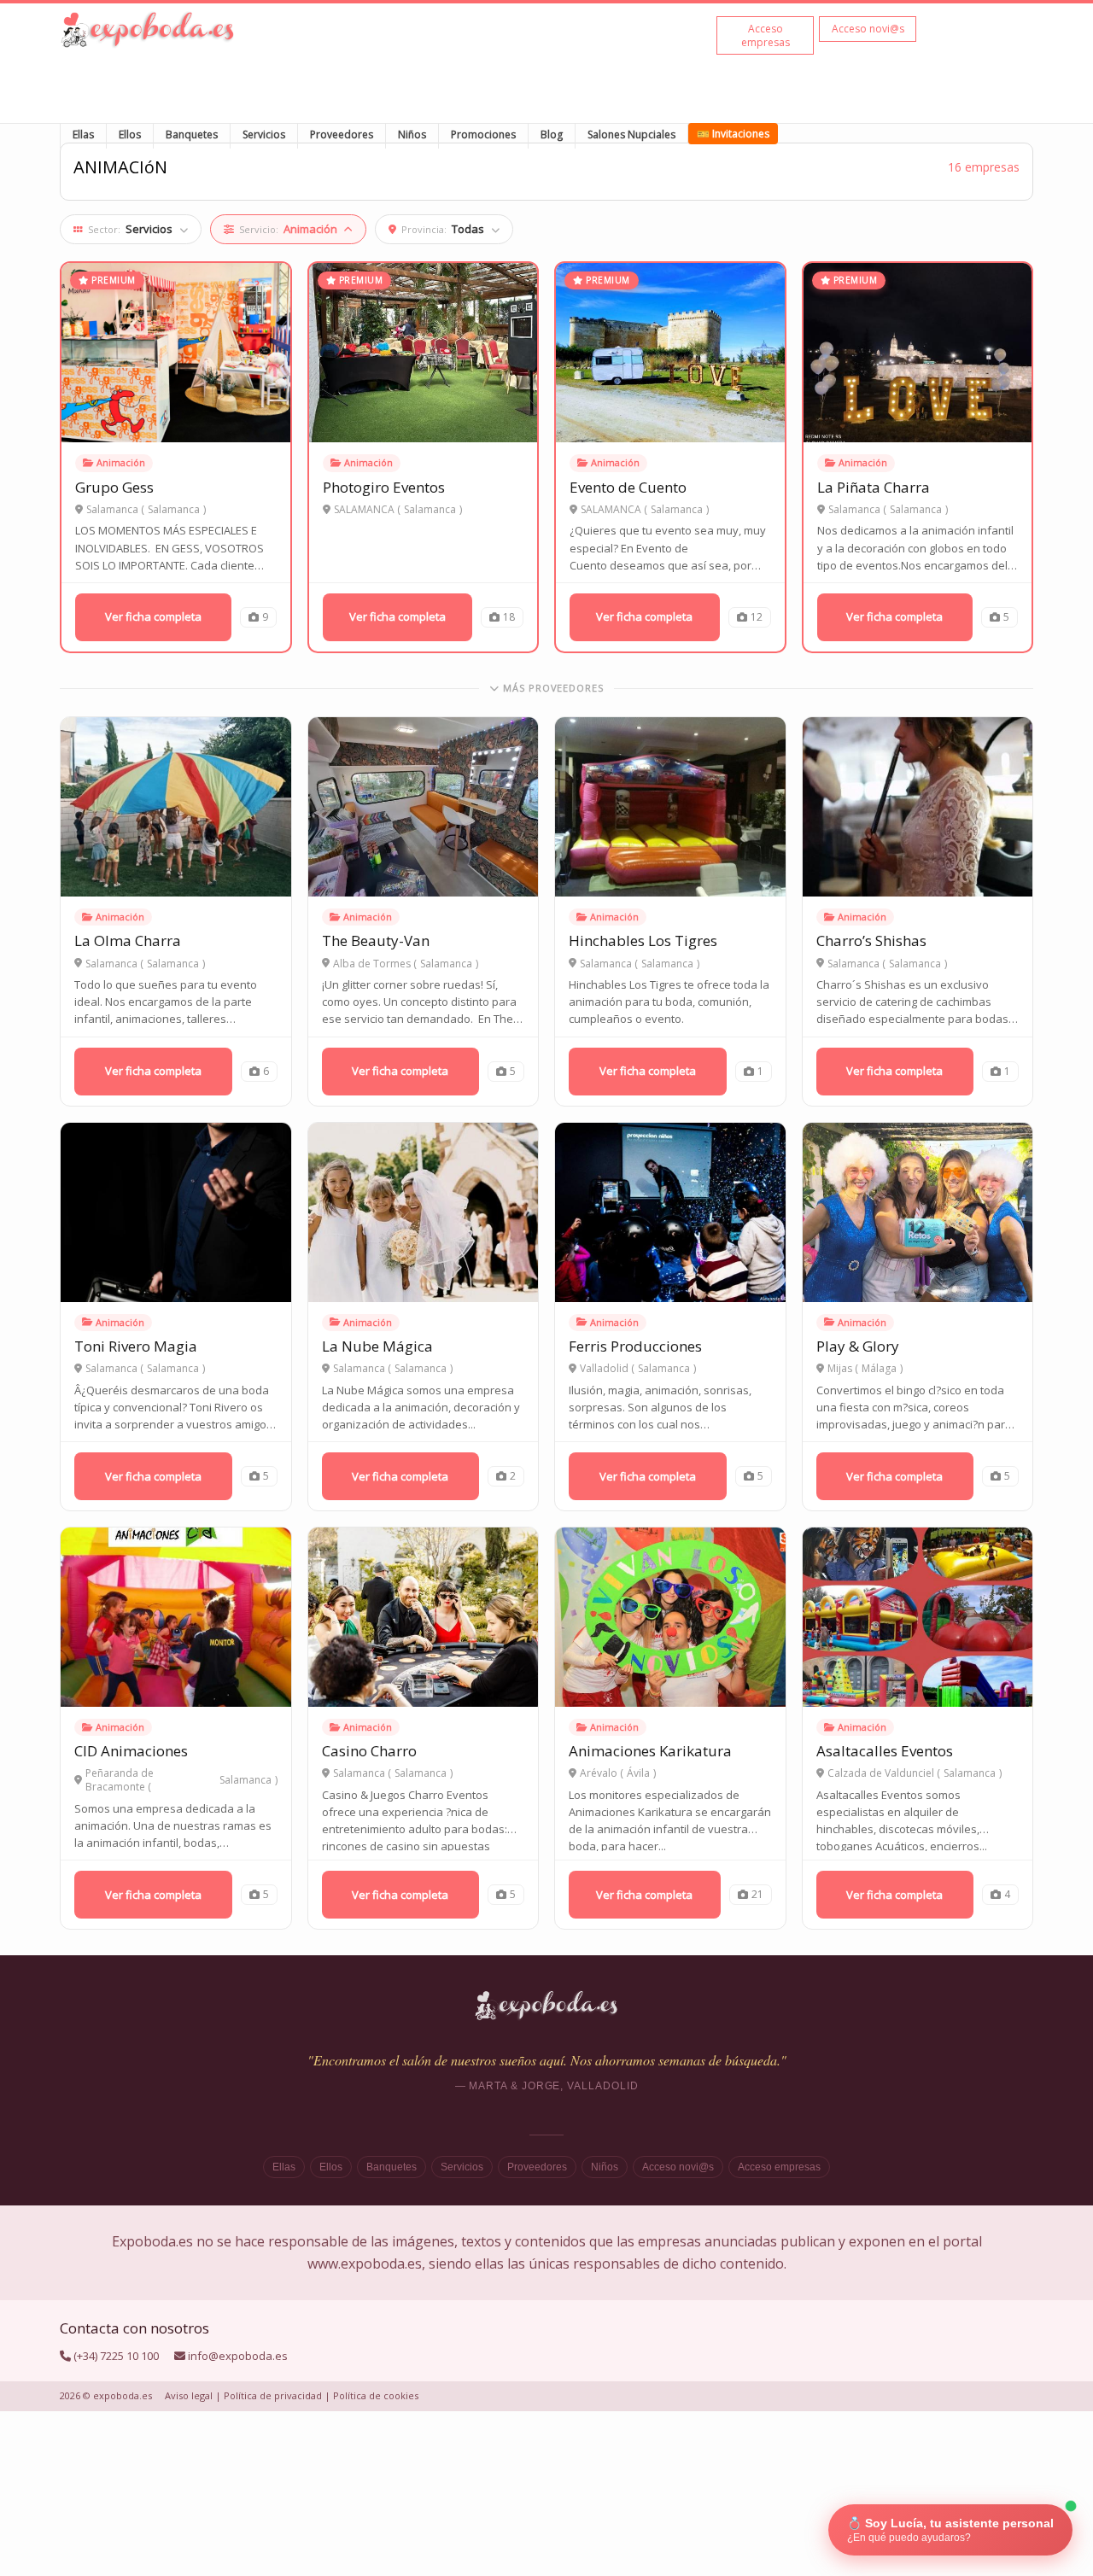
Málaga (879, 1369)
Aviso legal (189, 2395)
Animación (121, 462)
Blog (552, 134)
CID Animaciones (131, 1751)
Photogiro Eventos (384, 487)
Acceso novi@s (678, 2167)
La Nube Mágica (377, 1346)
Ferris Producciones (635, 1346)
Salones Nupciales (631, 134)
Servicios (264, 134)
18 (509, 617)
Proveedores (342, 134)
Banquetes (192, 134)
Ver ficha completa (153, 616)
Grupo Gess (114, 487)
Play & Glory (858, 1346)
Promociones (483, 134)
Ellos (130, 134)
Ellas (83, 134)
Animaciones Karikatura (650, 1751)
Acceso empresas (779, 2167)
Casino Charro (369, 1751)
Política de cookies (376, 2395)
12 (757, 617)
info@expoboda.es (238, 2356)
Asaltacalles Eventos (885, 1751)
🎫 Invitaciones (733, 134)
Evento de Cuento (628, 487)
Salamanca (174, 510)
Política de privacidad (273, 2395)
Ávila (638, 1773)
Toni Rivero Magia (136, 1346)
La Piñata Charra (874, 487)
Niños (412, 134)
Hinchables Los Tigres (643, 940)
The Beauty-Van (376, 940)
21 (757, 1894)
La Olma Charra (128, 940)
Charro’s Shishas (871, 940)
